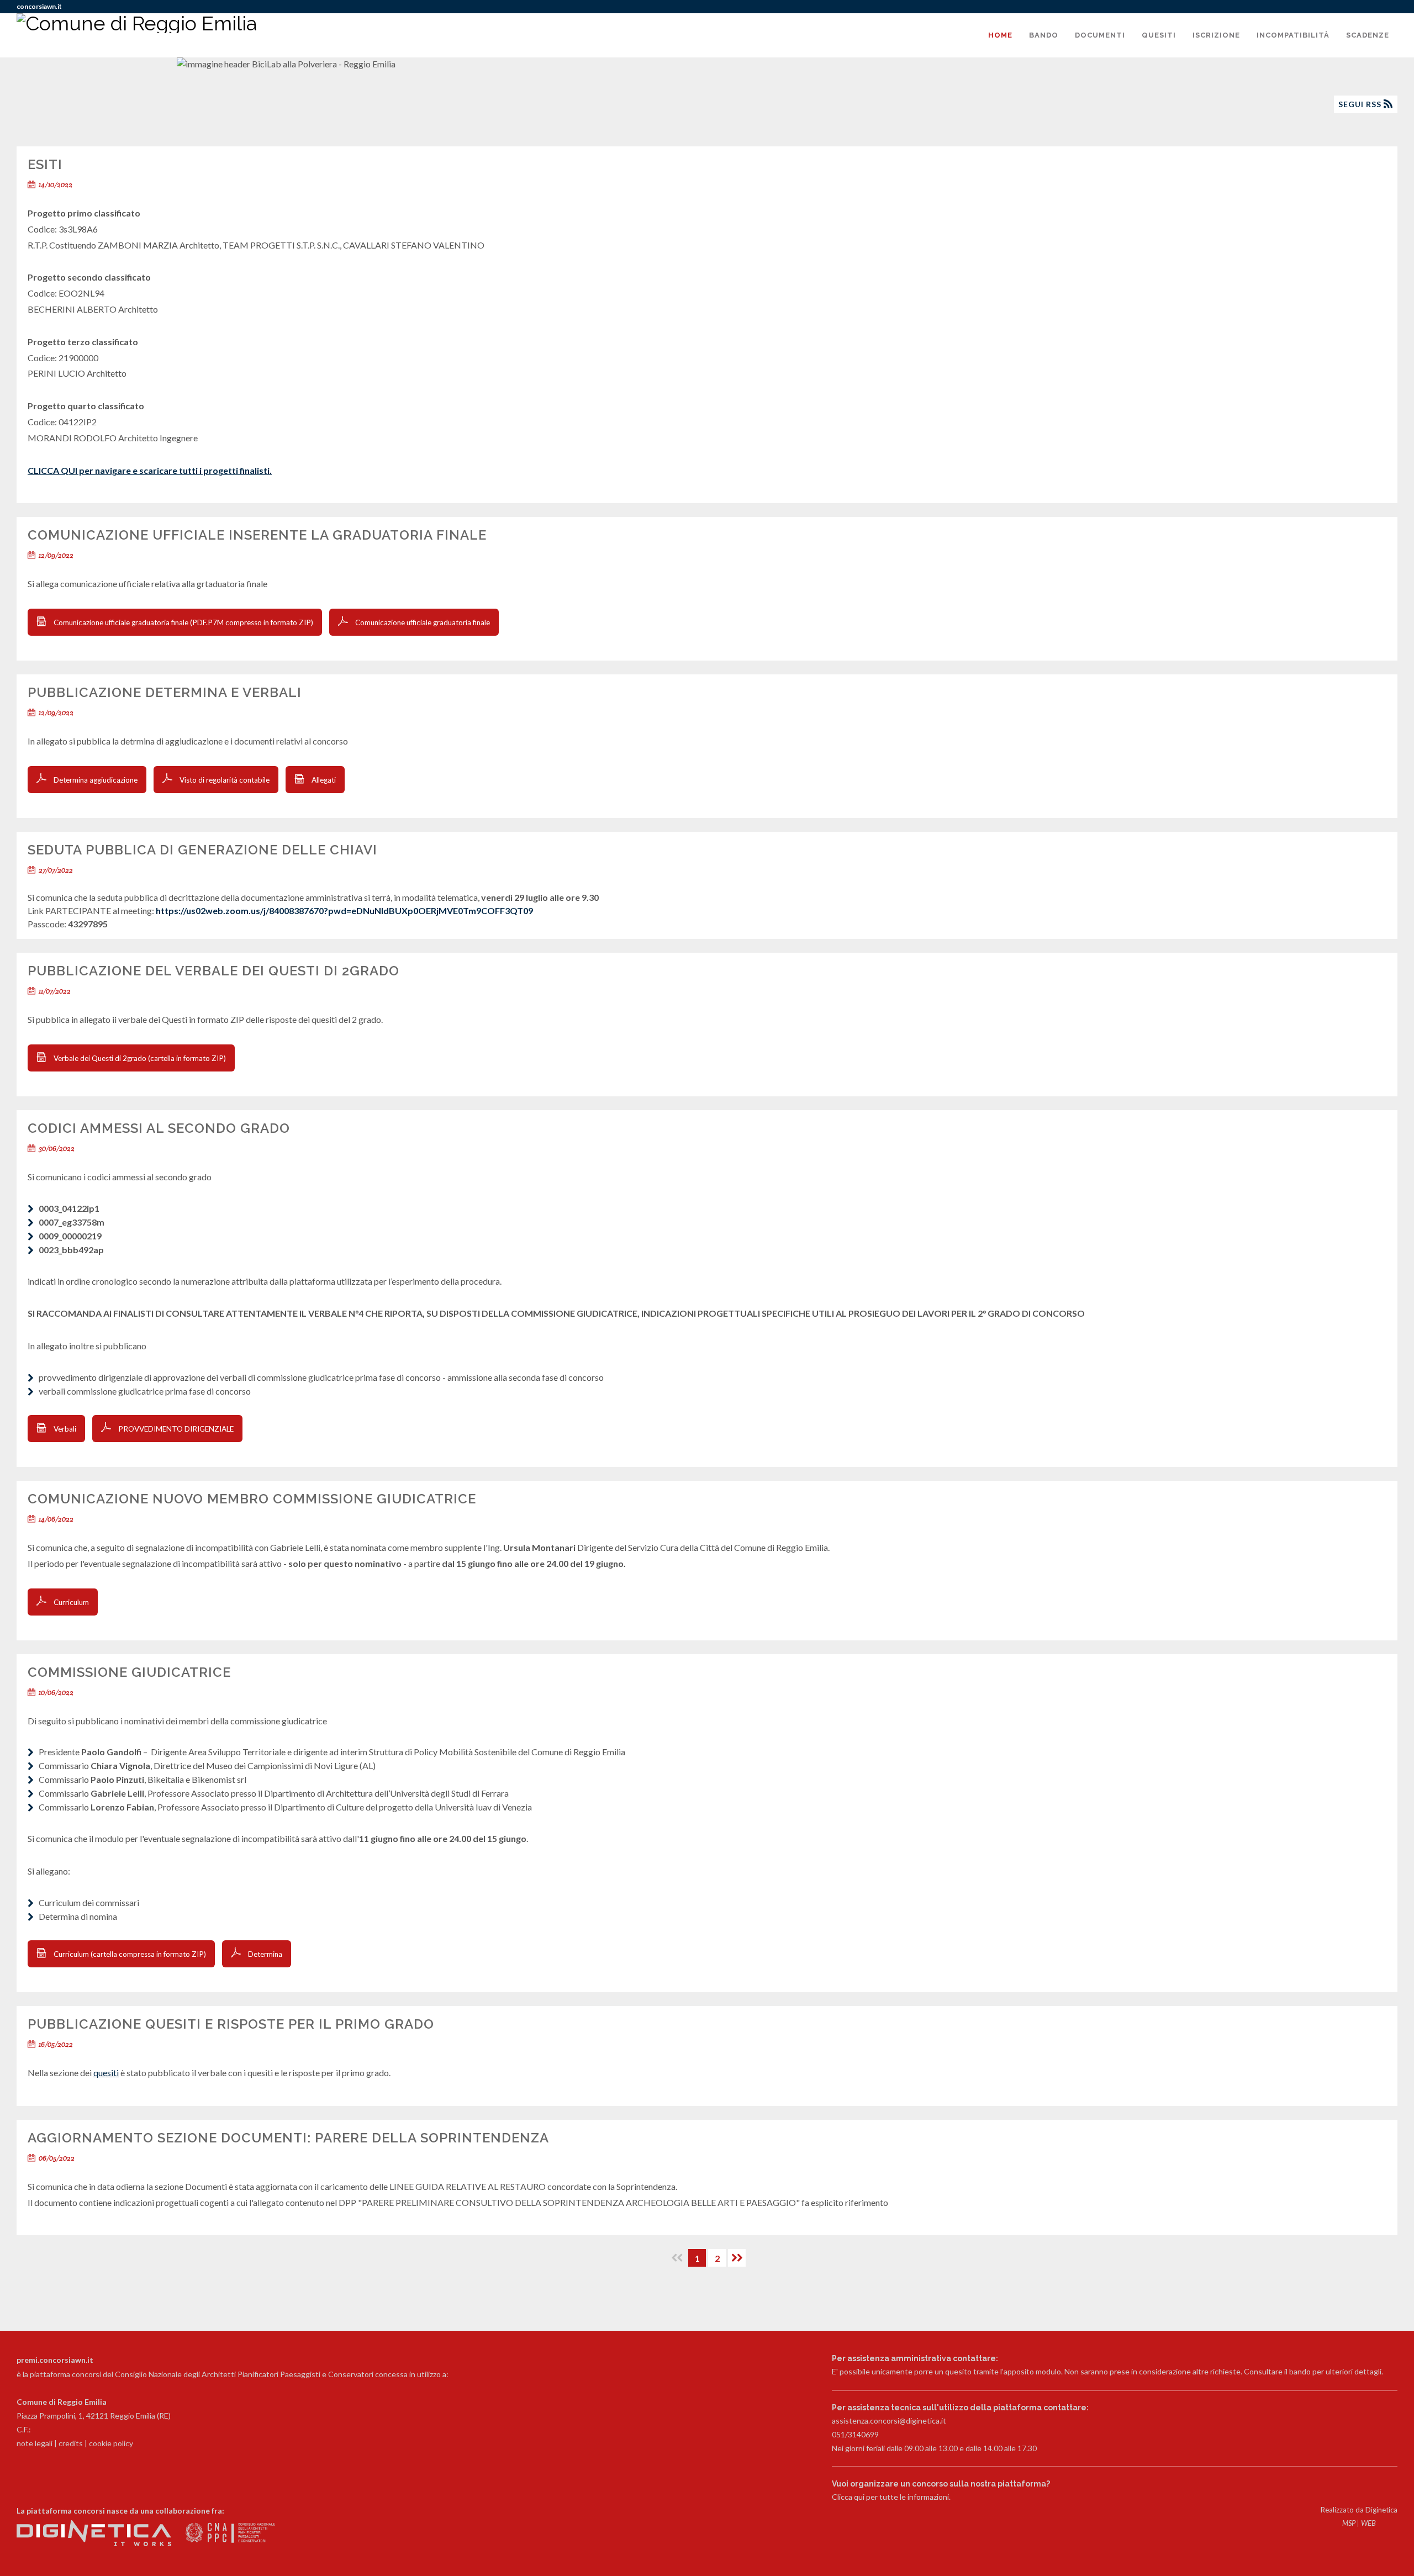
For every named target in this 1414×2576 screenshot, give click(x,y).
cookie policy (111, 2443)
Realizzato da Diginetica (1359, 2510)
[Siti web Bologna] (95, 2543)
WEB (1368, 2523)
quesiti (106, 2073)
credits (71, 2443)
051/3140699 (855, 2434)
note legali (35, 2443)
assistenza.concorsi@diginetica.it (889, 2421)
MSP (1349, 2523)
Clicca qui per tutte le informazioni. (891, 2497)
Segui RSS (1361, 104)
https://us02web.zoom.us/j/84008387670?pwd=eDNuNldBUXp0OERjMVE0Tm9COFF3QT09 (344, 910)
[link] (344, 910)
